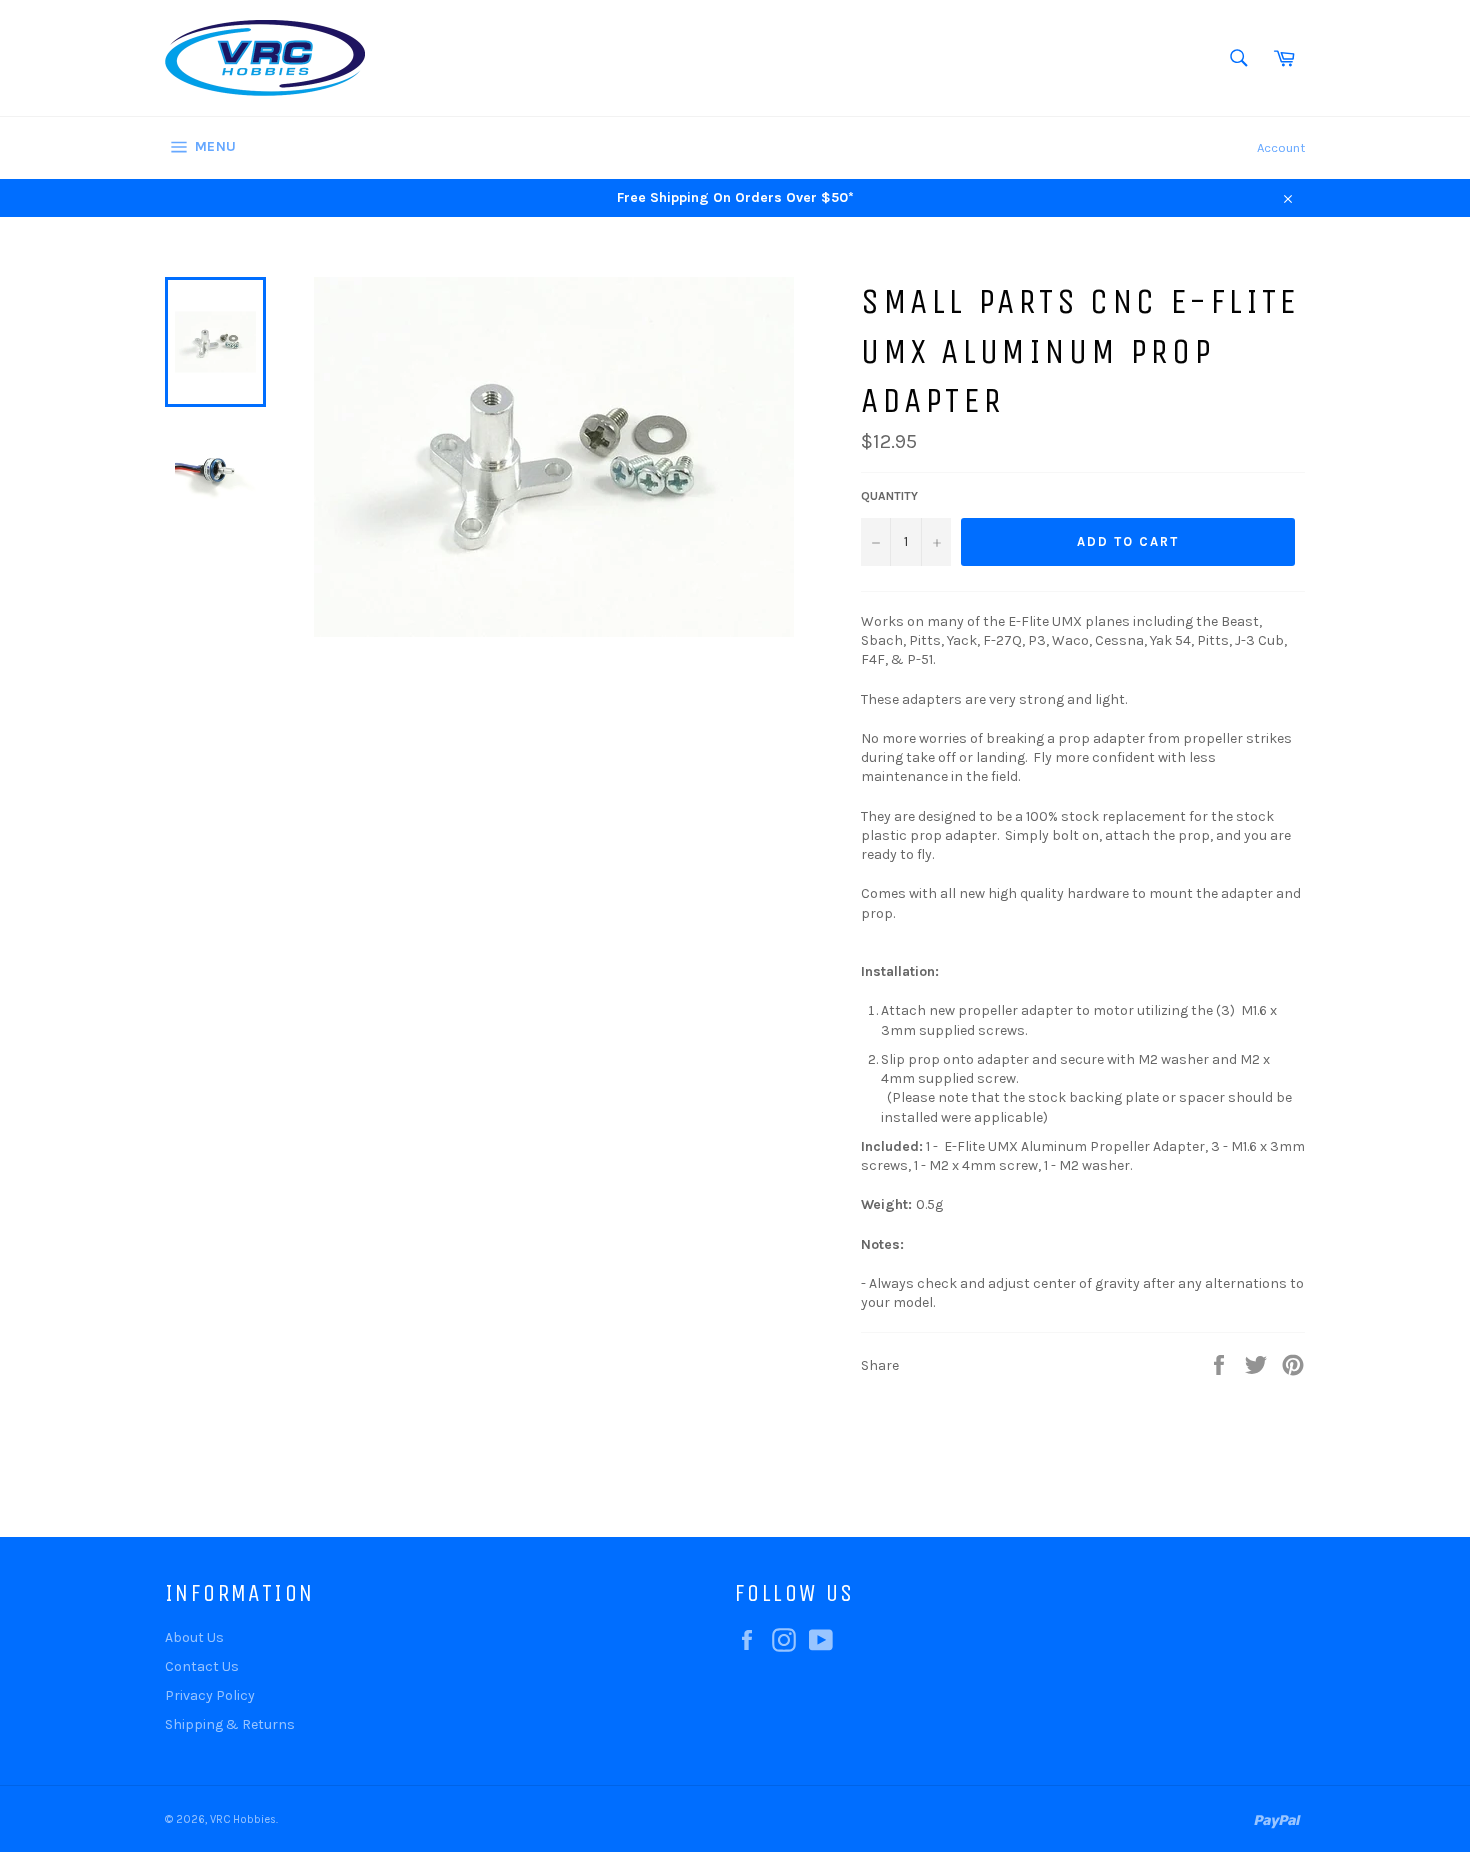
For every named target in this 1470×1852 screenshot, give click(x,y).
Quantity (889, 496)
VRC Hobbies (243, 1819)
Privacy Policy (210, 1695)
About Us (194, 1637)
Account (1281, 147)
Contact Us (202, 1666)
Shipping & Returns (230, 1724)
